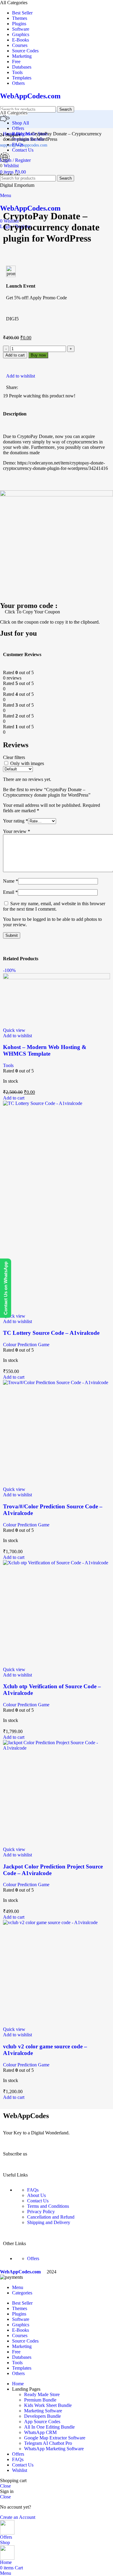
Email (10, 892)
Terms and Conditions (48, 2206)
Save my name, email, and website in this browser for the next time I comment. (54, 906)
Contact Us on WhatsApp (6, 1288)
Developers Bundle (42, 2416)
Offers (33, 2258)
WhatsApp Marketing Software (54, 2449)
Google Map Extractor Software (55, 2438)
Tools (8, 1065)
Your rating (16, 821)
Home (9, 134)
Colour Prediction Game (26, 1345)
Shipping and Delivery (49, 2222)
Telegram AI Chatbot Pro (48, 2443)
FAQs (33, 2190)
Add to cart (15, 355)
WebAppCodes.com (30, 96)
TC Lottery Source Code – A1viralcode (51, 1333)
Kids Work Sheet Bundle (48, 2405)
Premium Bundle (40, 2400)
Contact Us (38, 2201)
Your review (17, 831)
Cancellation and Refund (51, 2217)
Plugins (24, 134)
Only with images (27, 763)
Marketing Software (43, 2411)
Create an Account (18, 2517)
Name (11, 881)
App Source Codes (42, 2422)
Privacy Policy (41, 2212)
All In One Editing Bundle (49, 2427)
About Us (36, 2195)
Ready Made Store (42, 2394)
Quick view (14, 1030)
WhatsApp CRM (40, 2432)
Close (5, 2486)
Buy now (38, 355)
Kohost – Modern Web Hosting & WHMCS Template (45, 1050)
